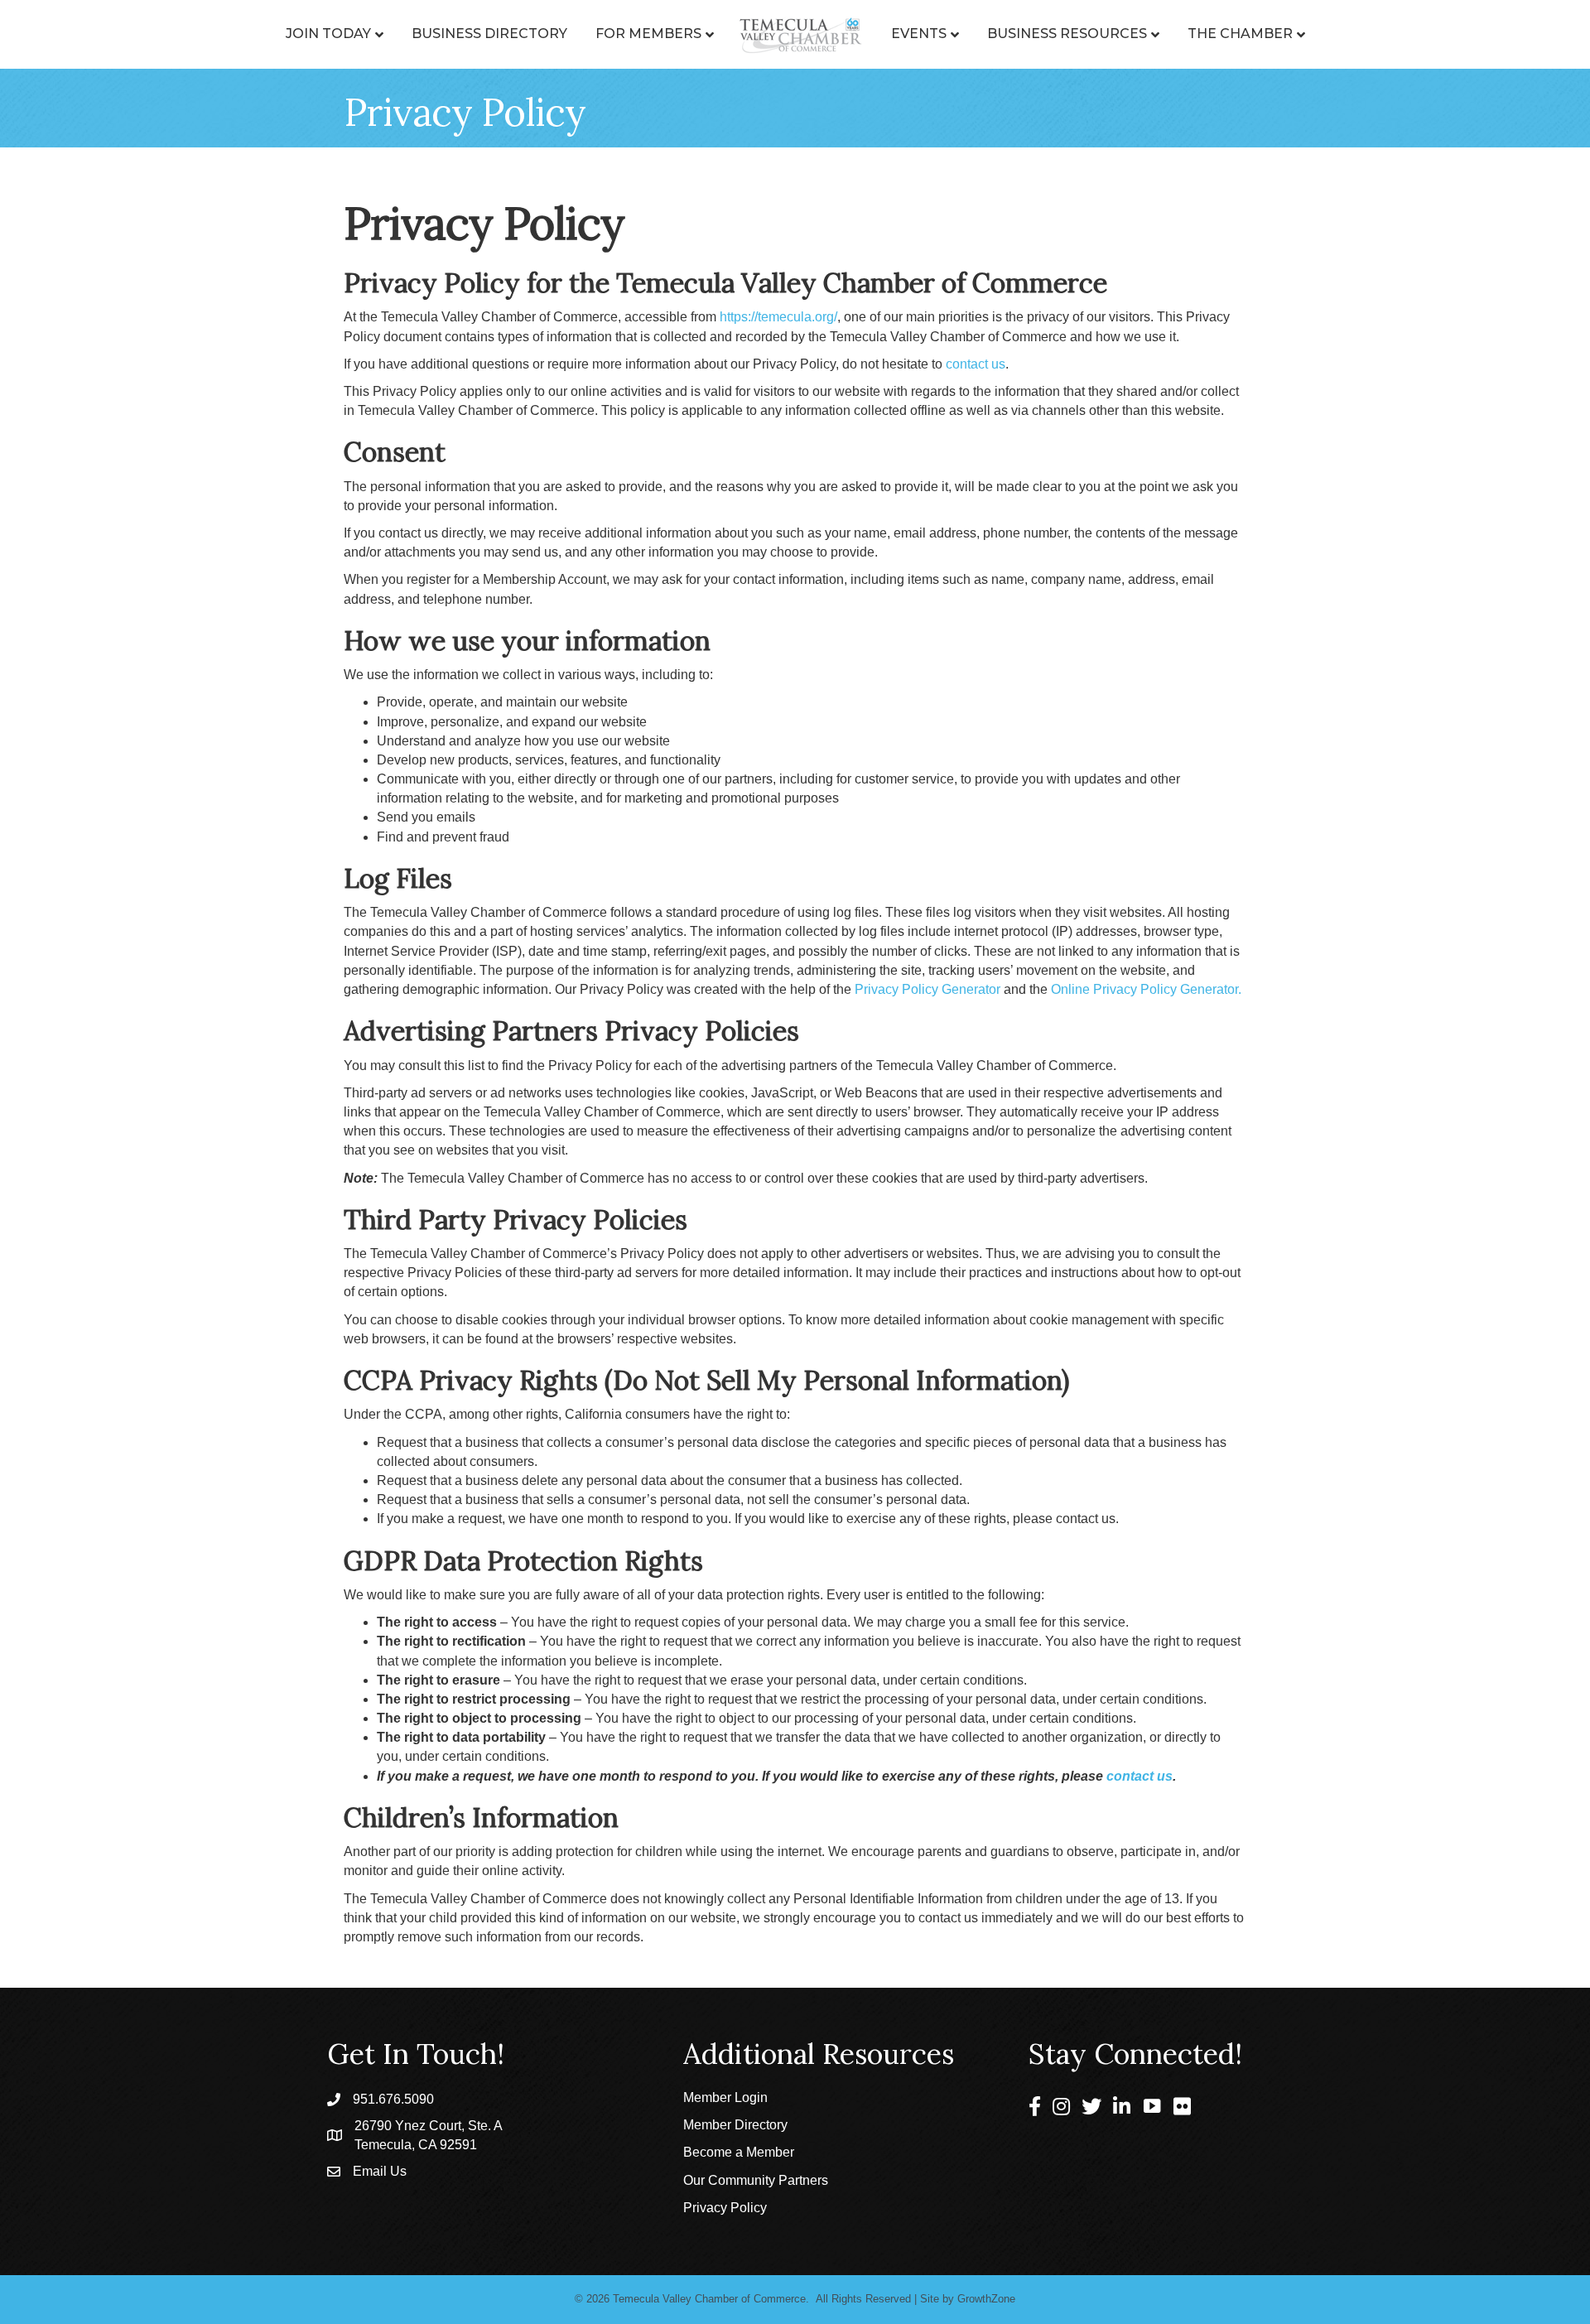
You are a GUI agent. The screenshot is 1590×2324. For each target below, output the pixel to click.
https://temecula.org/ (778, 317)
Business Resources (1067, 34)
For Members (648, 34)
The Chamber (1240, 34)
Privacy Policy (725, 2208)
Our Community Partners (756, 2180)
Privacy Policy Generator (927, 989)
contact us (976, 364)
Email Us (380, 2171)
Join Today (328, 34)
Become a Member (739, 2152)
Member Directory (735, 2125)
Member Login (725, 2097)
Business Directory (489, 34)
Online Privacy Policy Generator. (1146, 989)
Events (919, 34)
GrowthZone (986, 2299)
